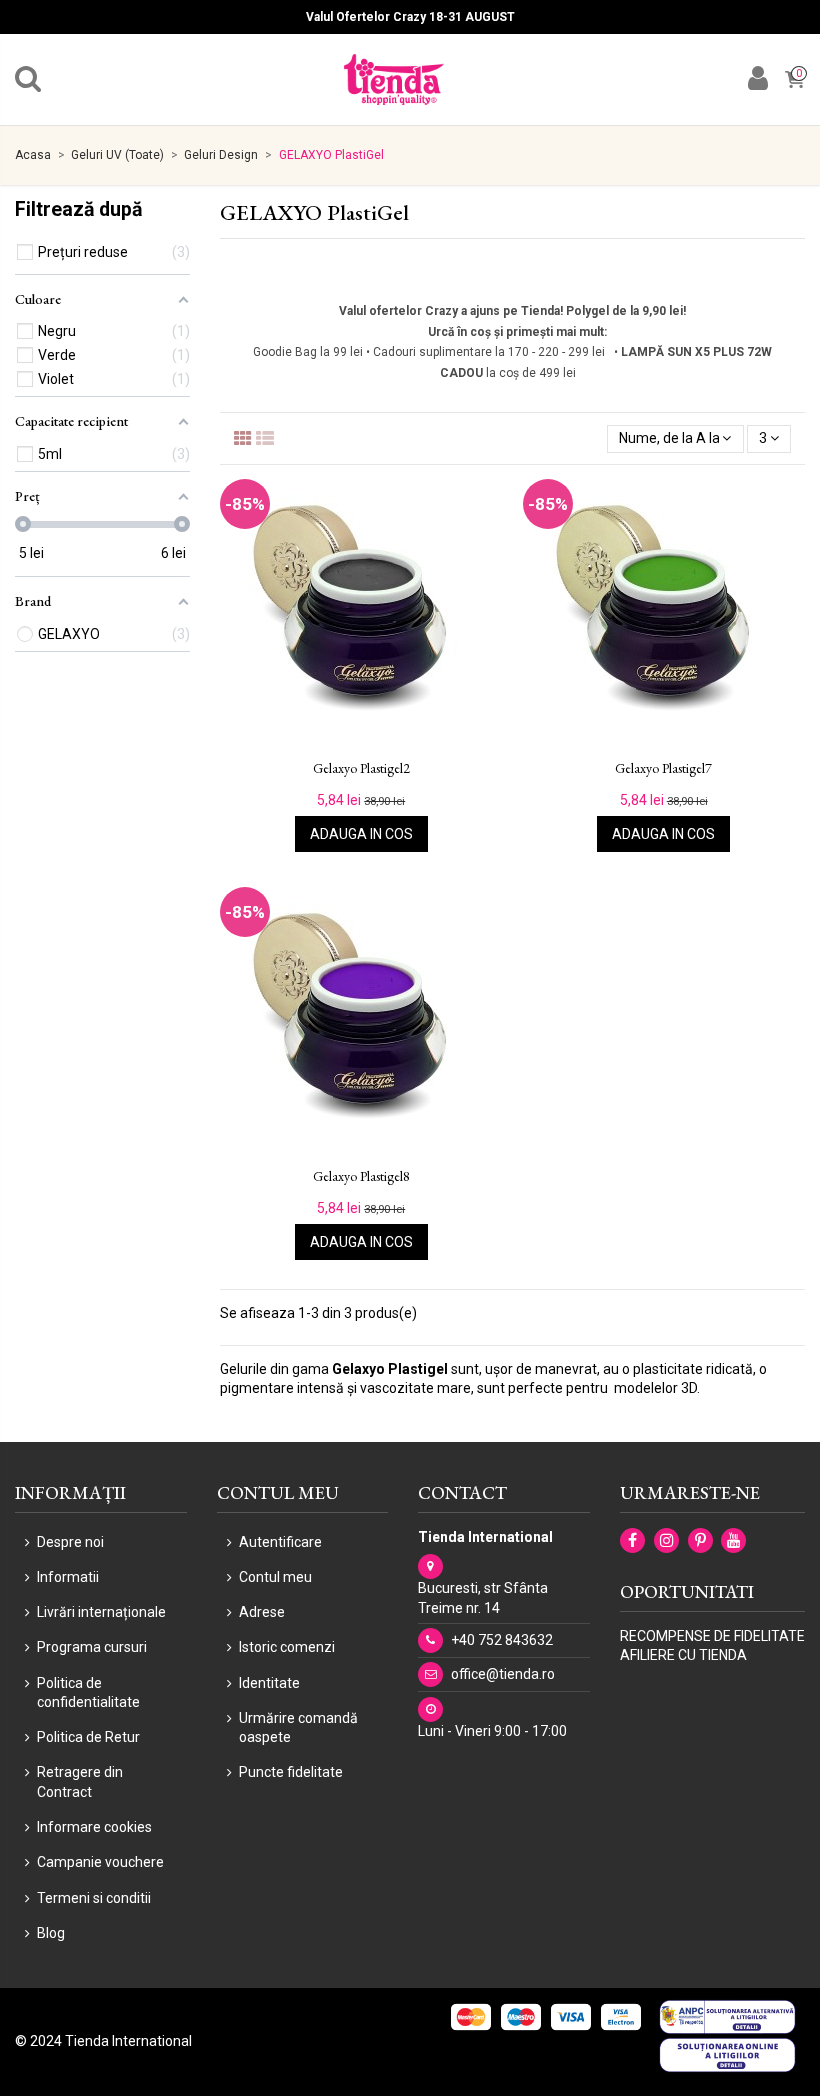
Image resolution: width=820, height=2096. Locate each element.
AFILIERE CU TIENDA (683, 1655)
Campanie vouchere (100, 1862)
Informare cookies (94, 1827)
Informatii (68, 1577)
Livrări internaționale (101, 1612)
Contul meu (275, 1577)
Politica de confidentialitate (88, 1693)
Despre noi (70, 1542)
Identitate (269, 1683)
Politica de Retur (88, 1737)
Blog (51, 1933)
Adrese (262, 1612)
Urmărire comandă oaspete (298, 1728)
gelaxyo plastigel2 (361, 768)
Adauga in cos (361, 834)
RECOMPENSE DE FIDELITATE (712, 1636)
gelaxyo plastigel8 (361, 1176)
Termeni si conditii (94, 1898)
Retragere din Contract (80, 1782)
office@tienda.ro (503, 1674)
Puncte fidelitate (291, 1772)
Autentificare (280, 1542)
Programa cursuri (92, 1647)
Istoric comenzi (287, 1647)
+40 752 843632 (502, 1640)
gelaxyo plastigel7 (663, 768)
